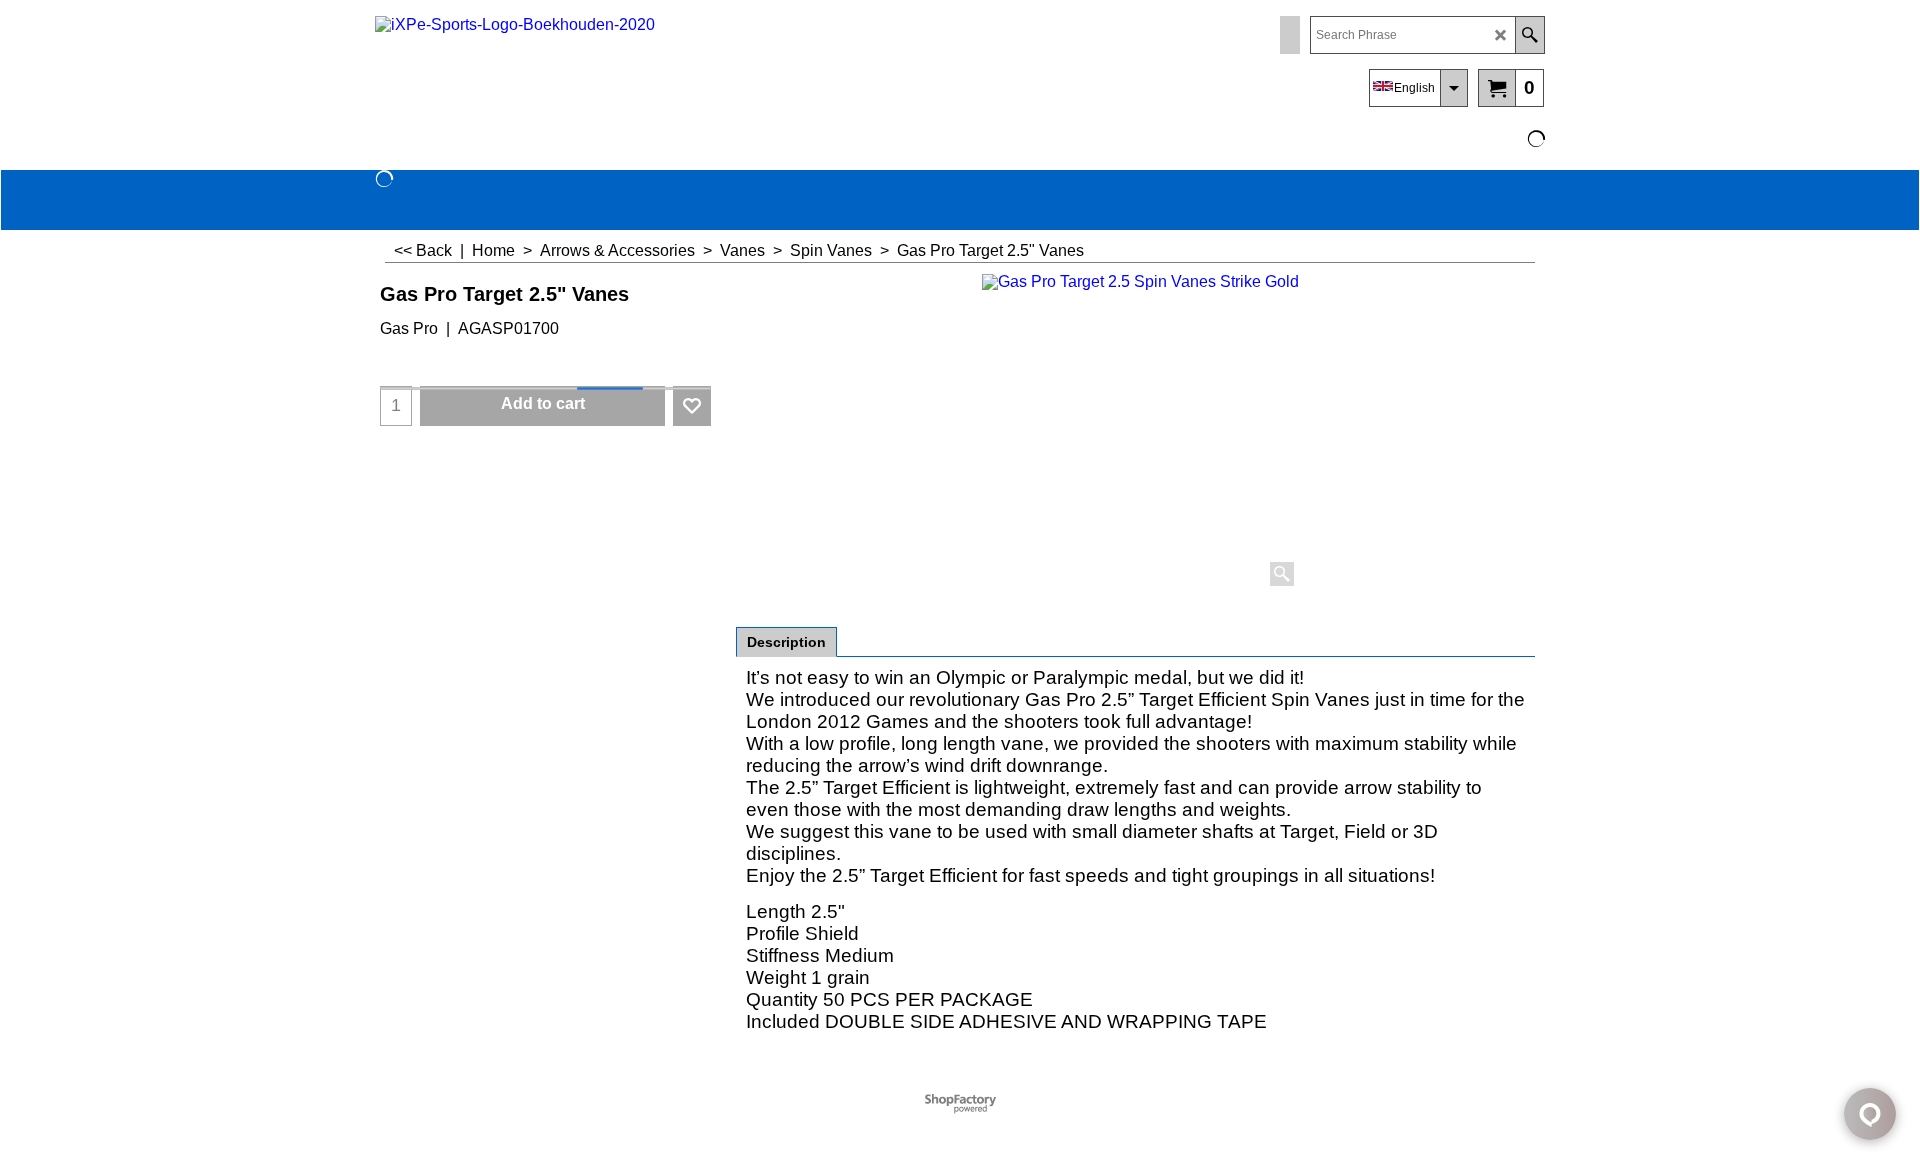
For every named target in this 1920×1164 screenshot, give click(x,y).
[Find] (1529, 35)
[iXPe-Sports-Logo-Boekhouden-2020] (550, 65)
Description (786, 642)
